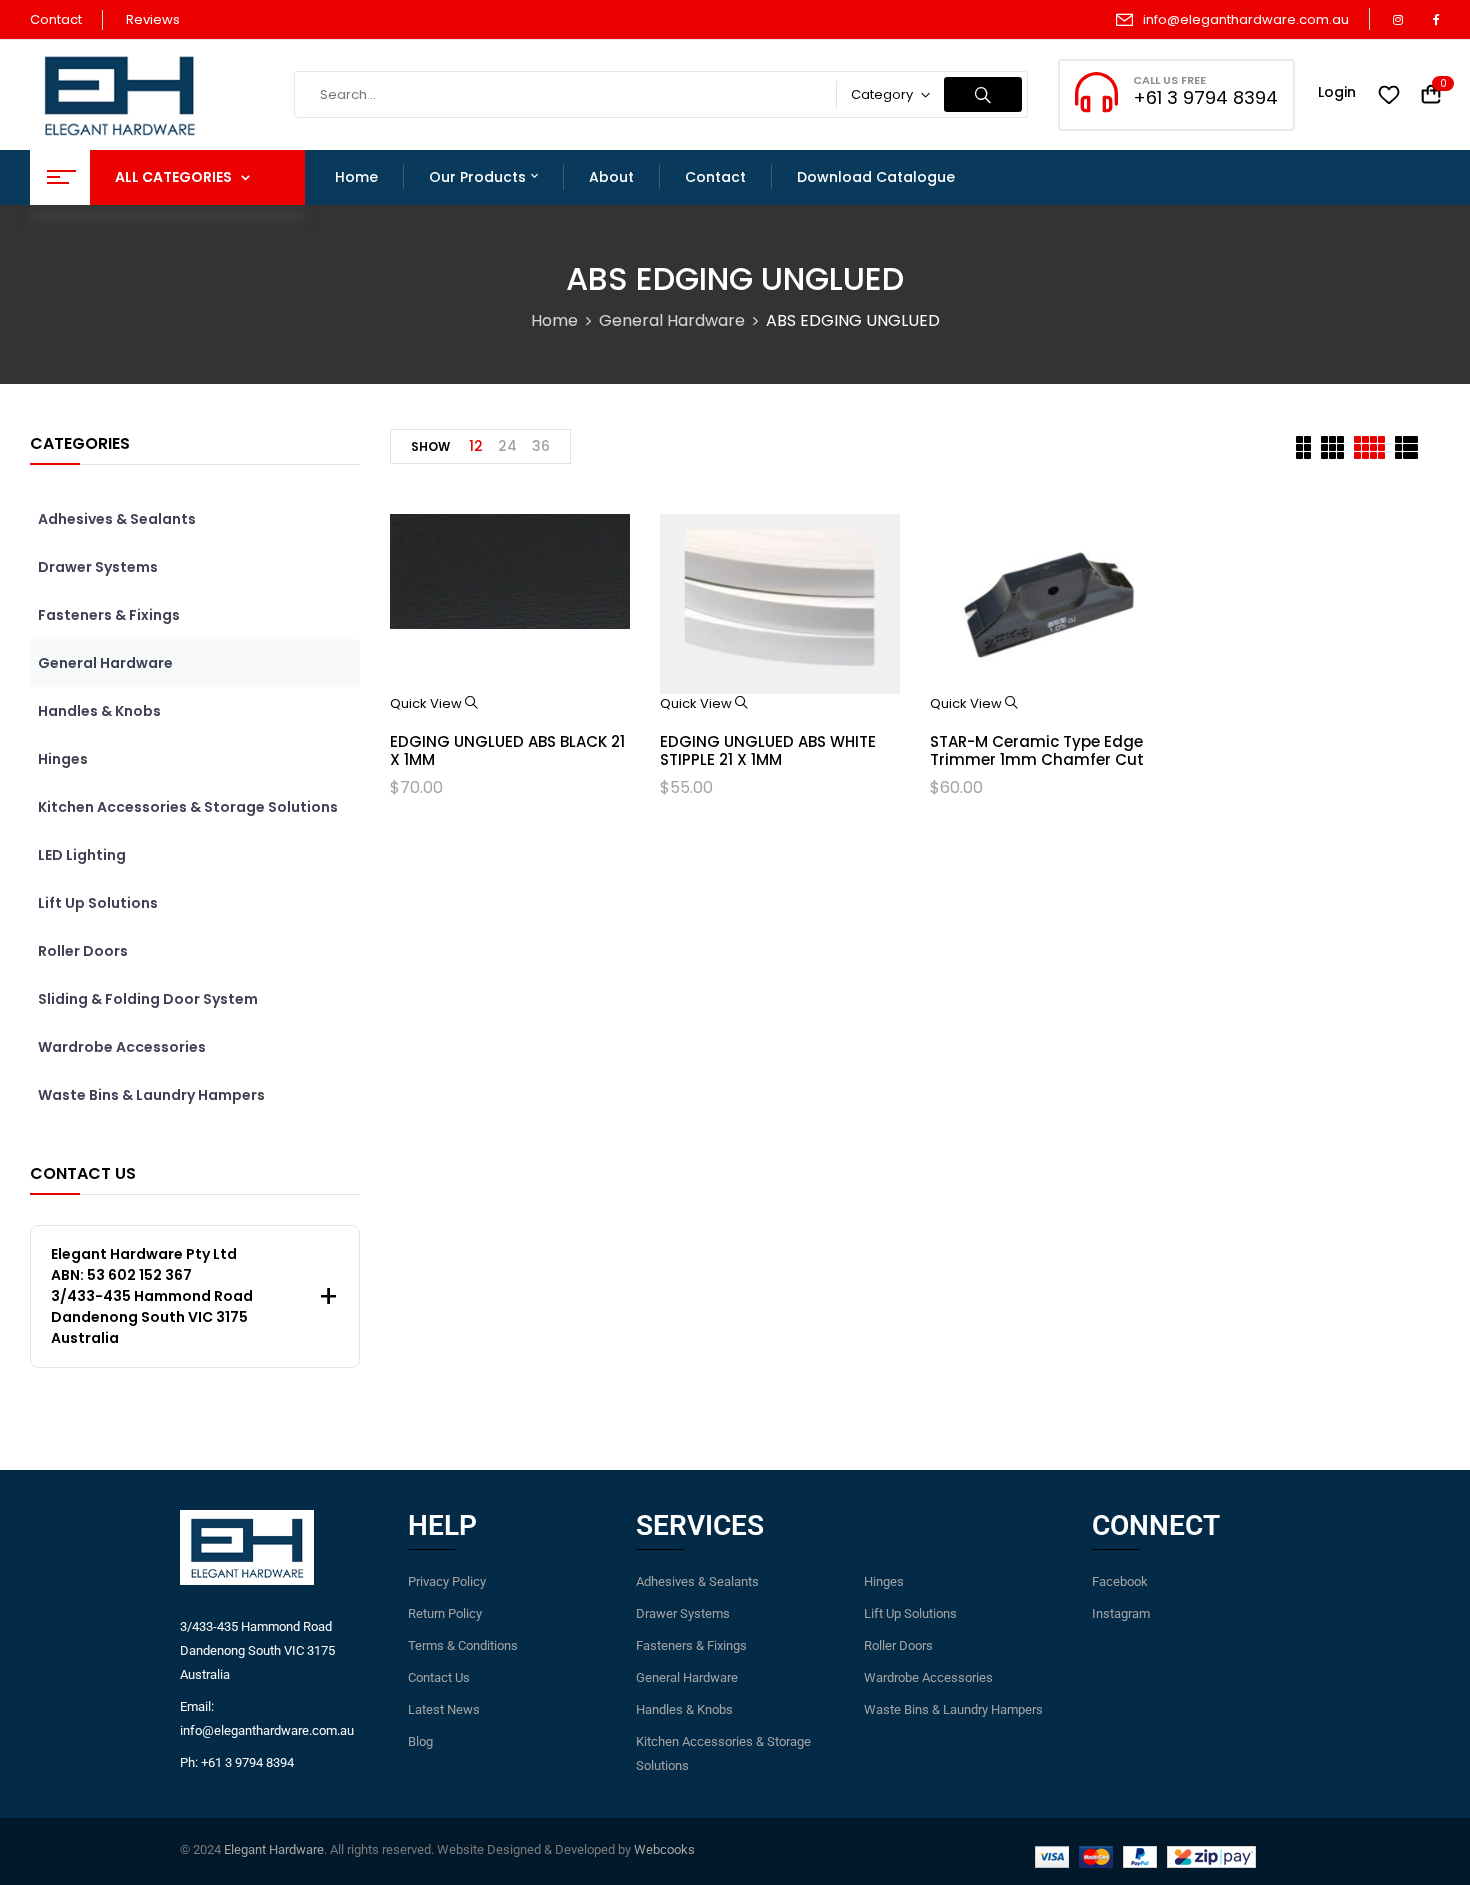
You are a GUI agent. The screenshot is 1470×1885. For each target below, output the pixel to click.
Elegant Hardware (274, 1849)
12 (476, 446)
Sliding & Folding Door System (148, 999)
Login (1337, 92)
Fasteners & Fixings (109, 615)
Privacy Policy (447, 1581)
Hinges (63, 759)
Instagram (1121, 1613)
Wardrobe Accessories (122, 1047)
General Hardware (672, 320)
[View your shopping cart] (1431, 95)
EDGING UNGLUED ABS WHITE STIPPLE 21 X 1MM (768, 750)
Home (554, 320)
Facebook (1120, 1581)
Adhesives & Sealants (117, 519)
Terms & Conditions (463, 1645)
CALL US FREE (1169, 80)
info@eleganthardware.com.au (1246, 19)
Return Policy (445, 1613)
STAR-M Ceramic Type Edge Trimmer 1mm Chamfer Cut (1037, 750)
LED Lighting (82, 855)
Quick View (427, 703)
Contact (56, 19)
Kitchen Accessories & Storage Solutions (188, 807)
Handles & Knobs (99, 711)
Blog (420, 1741)
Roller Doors (83, 951)
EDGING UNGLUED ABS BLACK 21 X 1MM (507, 750)
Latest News (444, 1709)
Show (430, 446)
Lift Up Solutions (98, 903)
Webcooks (664, 1849)
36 (541, 446)
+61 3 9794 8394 (1205, 97)
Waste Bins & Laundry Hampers (151, 1095)
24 (507, 446)
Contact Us (439, 1677)
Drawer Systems (98, 567)
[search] (983, 94)
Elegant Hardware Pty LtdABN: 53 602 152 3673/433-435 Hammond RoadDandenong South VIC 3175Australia (152, 1296)
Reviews (153, 19)
